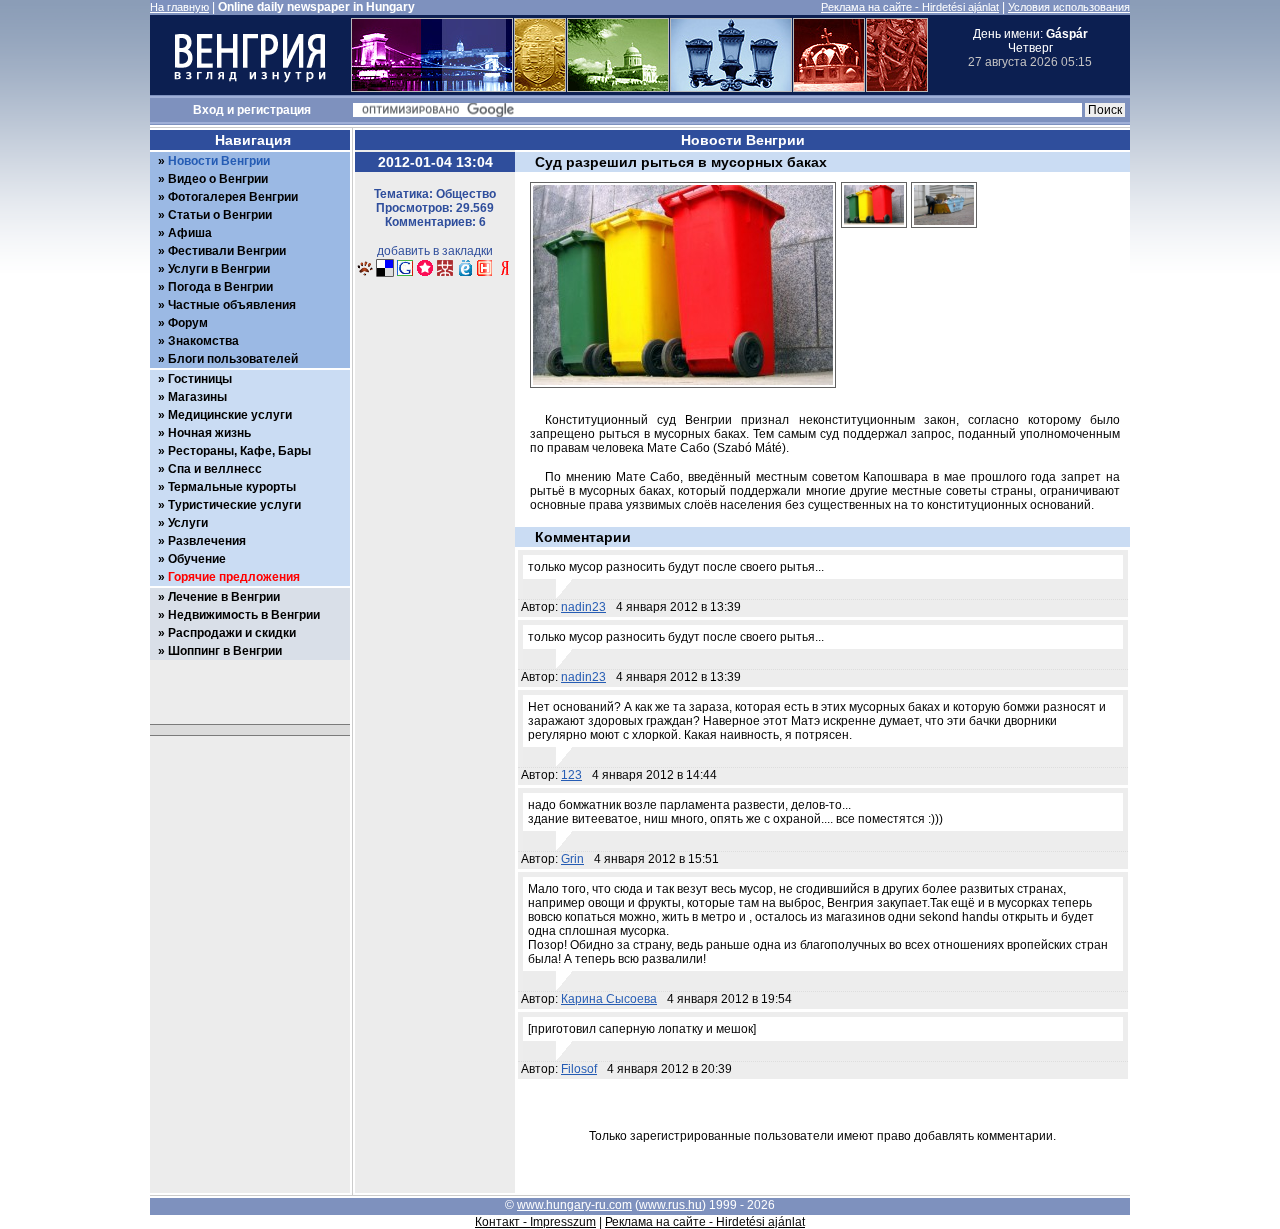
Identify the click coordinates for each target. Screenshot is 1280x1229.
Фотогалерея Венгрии (233, 197)
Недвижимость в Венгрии (244, 615)
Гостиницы (200, 379)
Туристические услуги (234, 505)
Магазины (197, 397)
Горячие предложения (234, 577)
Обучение (197, 559)
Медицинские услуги (230, 415)
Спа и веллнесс (215, 469)
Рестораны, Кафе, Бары (239, 451)
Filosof (579, 1069)
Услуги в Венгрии (219, 269)
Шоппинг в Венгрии (225, 651)
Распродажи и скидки (232, 633)
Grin (572, 859)
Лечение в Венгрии (224, 597)
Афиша (190, 233)
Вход (208, 110)
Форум (188, 323)
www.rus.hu (670, 1205)
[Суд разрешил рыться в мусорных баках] (874, 234)
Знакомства (203, 341)
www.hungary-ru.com (574, 1205)
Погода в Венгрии (220, 287)
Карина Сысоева (609, 999)
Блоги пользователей (233, 359)
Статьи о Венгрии (220, 215)
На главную (179, 7)
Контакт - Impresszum (535, 1222)
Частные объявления (232, 305)
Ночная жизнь (209, 433)
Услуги (188, 523)
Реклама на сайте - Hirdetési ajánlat (910, 7)
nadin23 (583, 607)
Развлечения (207, 541)
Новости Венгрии (219, 161)
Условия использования (1069, 7)
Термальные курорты (232, 487)
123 (571, 775)
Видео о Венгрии (218, 179)
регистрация (274, 110)
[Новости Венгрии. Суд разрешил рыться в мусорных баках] (365, 274)
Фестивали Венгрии (227, 251)
